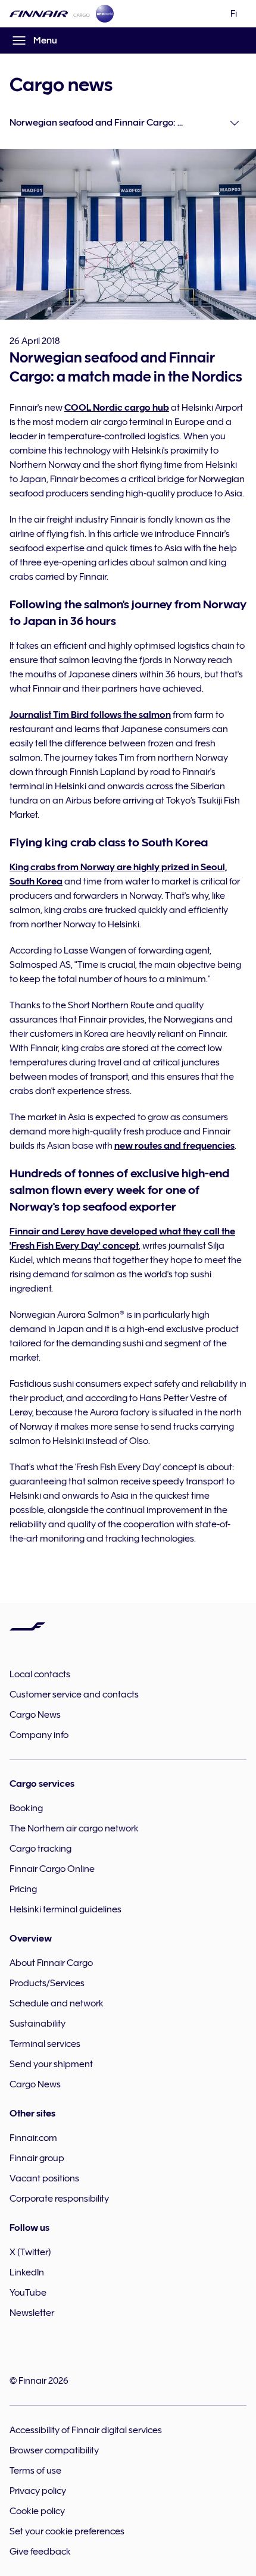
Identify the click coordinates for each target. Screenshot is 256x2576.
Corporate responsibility (59, 2199)
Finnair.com (33, 2138)
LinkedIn (27, 2272)
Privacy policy (38, 2491)
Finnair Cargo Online (52, 1869)
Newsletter (32, 2313)
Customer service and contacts (74, 1695)
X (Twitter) (30, 2252)
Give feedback (40, 2552)
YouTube (28, 2293)
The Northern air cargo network (74, 1828)
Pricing (23, 1889)
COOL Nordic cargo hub (117, 408)
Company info (39, 1735)
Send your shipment (51, 2064)
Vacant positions (44, 2178)
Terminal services (45, 2044)
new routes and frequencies (174, 1146)
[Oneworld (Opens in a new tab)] (105, 14)
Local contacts (40, 1674)
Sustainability (38, 2024)
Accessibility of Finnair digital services (86, 2430)
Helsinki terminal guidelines (65, 1909)
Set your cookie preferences (67, 2531)
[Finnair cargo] (50, 14)
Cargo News (35, 1715)
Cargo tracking (40, 1849)
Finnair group (37, 2158)
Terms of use (35, 2471)
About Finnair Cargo (51, 1963)
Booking (26, 1808)
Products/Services (47, 1983)
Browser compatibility (54, 2450)
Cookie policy (37, 2511)
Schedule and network (57, 2003)
